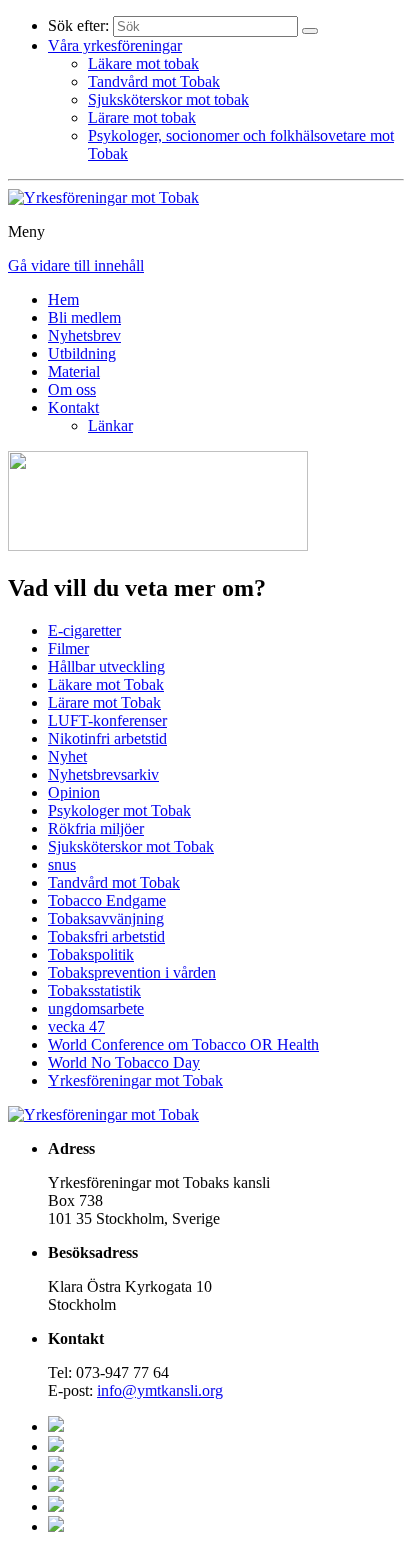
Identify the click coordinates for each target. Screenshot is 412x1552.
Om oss (72, 389)
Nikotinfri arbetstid (107, 738)
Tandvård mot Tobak (154, 81)
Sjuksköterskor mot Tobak (131, 846)
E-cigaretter (84, 630)
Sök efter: (78, 25)
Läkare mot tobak (143, 63)
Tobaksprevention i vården (132, 972)
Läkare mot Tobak (106, 684)
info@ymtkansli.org (160, 1390)
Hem (63, 299)
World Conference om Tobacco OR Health (183, 1044)
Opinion (74, 792)
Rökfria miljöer (96, 828)
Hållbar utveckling (106, 666)
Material (74, 371)
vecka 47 (76, 1026)
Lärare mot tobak (142, 117)
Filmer (68, 648)
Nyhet (67, 756)
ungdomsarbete (96, 1008)
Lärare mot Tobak (104, 702)
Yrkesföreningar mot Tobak (135, 1080)
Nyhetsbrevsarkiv (103, 774)
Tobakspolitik (91, 954)
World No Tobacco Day (124, 1062)
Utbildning (82, 353)
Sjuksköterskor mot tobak (168, 99)
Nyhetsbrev (84, 335)
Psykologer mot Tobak (119, 810)
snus (62, 864)
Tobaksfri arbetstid (106, 936)
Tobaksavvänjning (106, 918)
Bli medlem (84, 317)
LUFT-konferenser (107, 720)
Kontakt (73, 407)
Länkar (110, 425)
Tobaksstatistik (94, 990)
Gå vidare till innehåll (76, 265)
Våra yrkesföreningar (115, 45)
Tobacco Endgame (107, 900)
